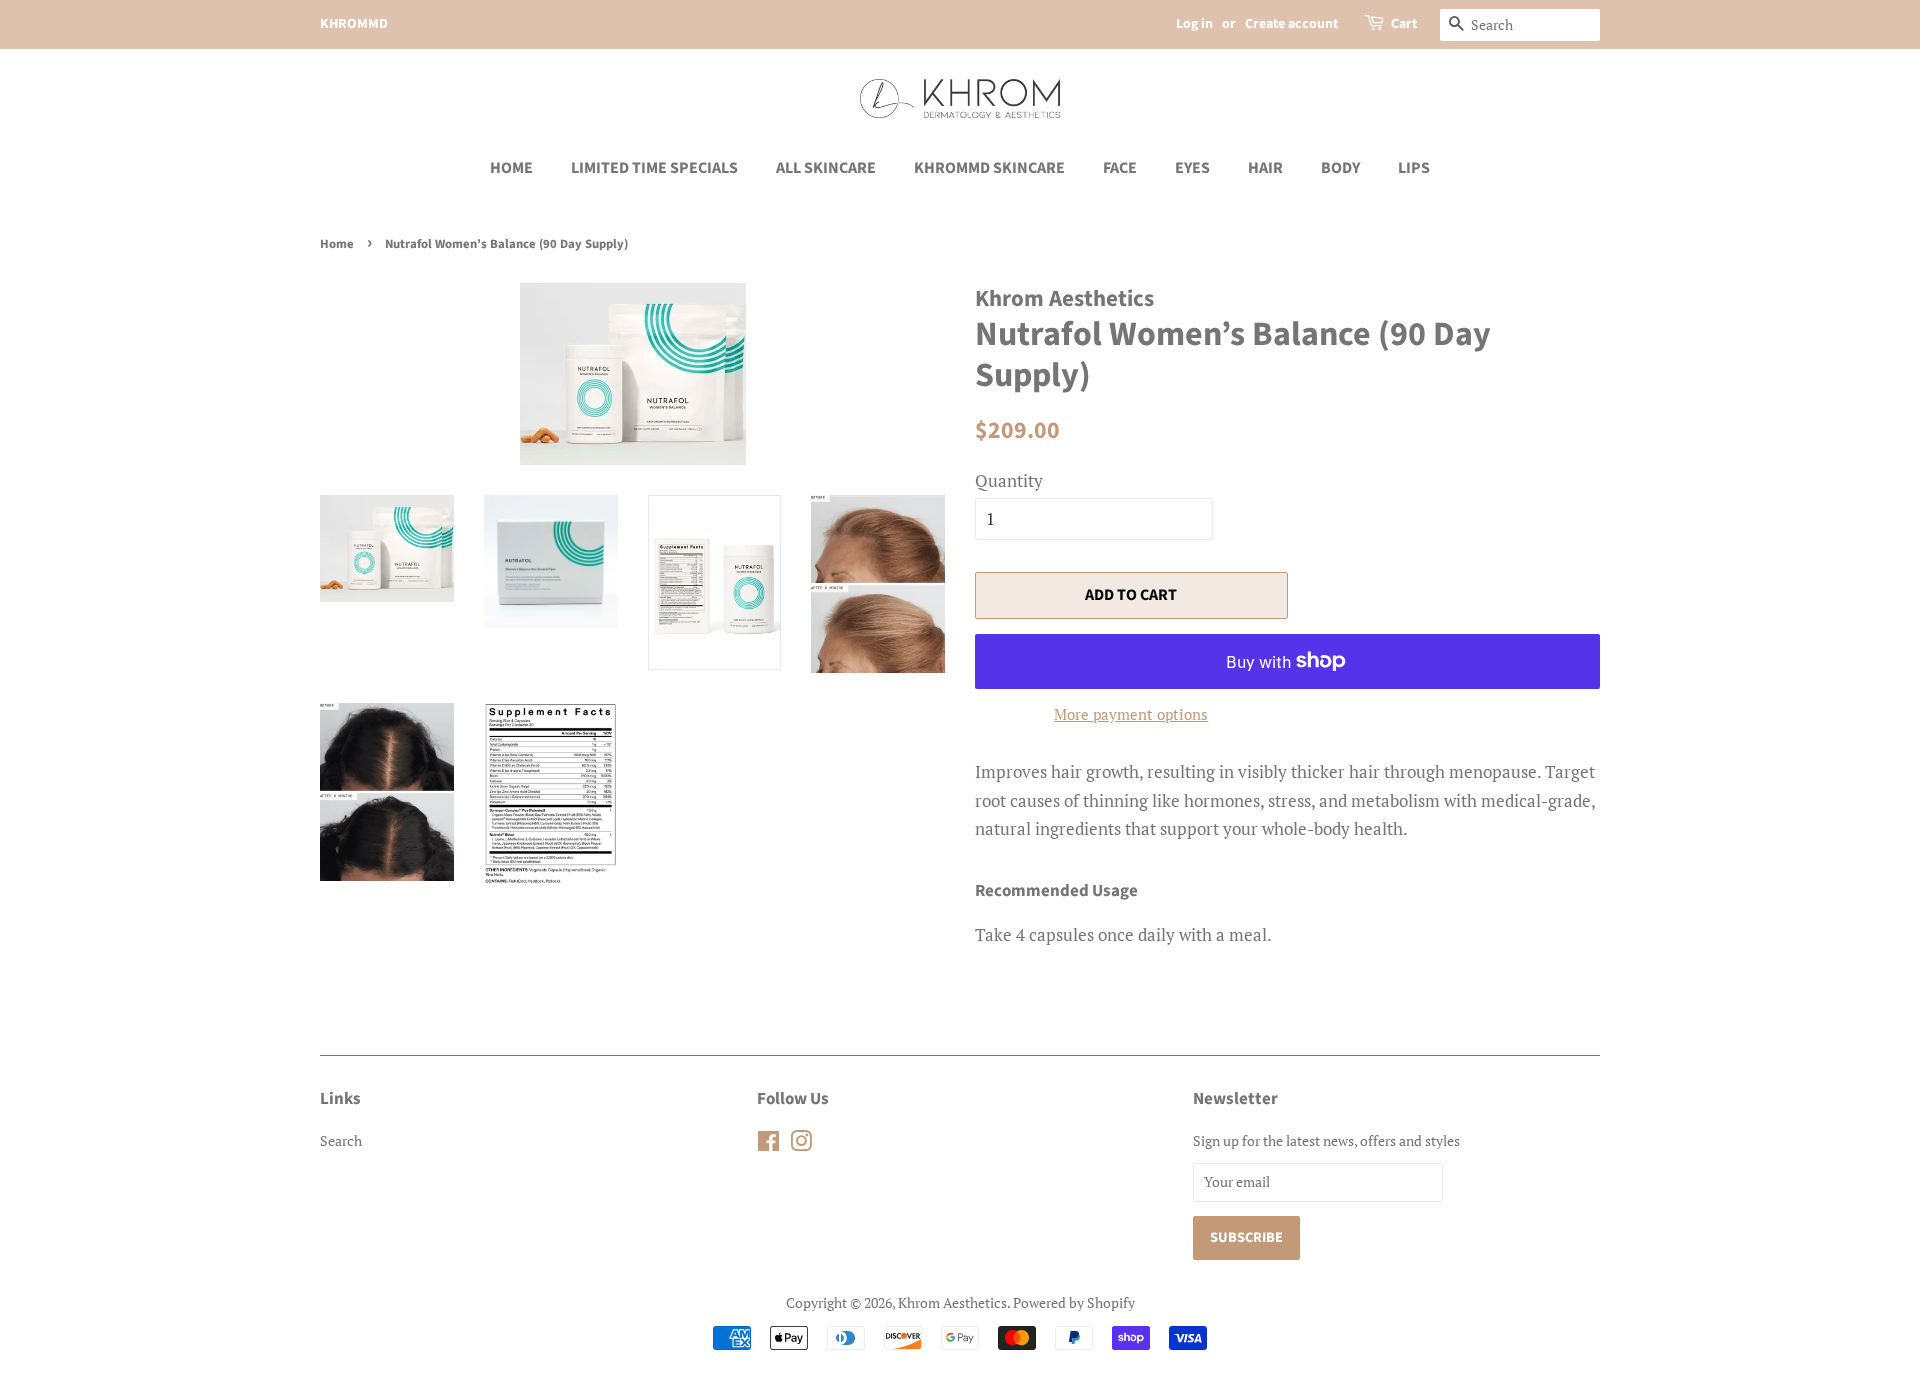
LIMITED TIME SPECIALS (654, 168)
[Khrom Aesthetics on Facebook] (768, 1144)
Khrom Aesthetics (952, 1302)
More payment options (1131, 714)
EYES (1192, 168)
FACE (1120, 168)
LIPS (1414, 168)
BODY (1340, 168)
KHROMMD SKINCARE (989, 168)
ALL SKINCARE (826, 168)
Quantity (1009, 480)
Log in (1194, 24)
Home (337, 244)
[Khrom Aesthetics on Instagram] (801, 1144)
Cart (1404, 24)
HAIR (1265, 168)
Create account (1291, 24)
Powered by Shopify (1074, 1302)
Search (341, 1140)
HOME (511, 168)
